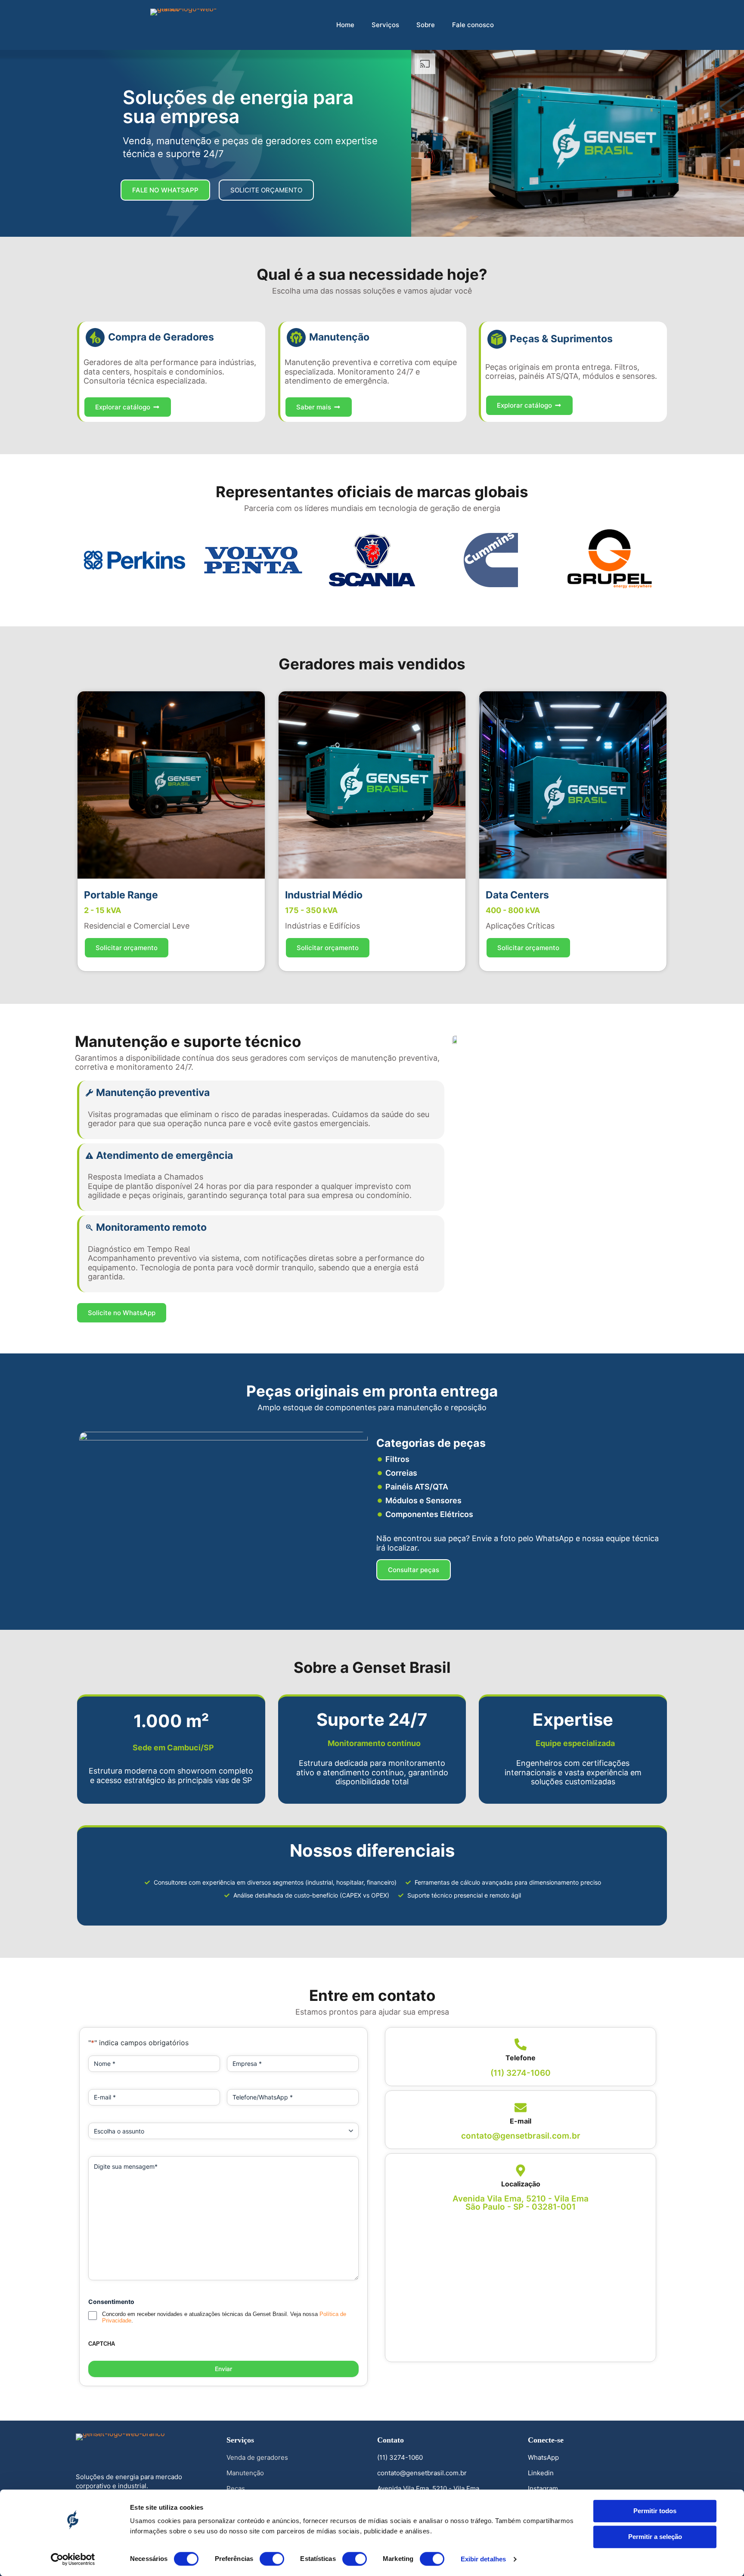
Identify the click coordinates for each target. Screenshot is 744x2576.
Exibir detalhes (484, 2559)
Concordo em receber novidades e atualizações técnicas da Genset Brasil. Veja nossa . (224, 2317)
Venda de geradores (257, 2457)
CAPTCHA (102, 2344)
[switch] (272, 2559)
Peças (236, 2488)
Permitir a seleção (655, 2537)
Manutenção (245, 2473)
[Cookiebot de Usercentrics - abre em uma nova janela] (73, 2559)
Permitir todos (655, 2511)
